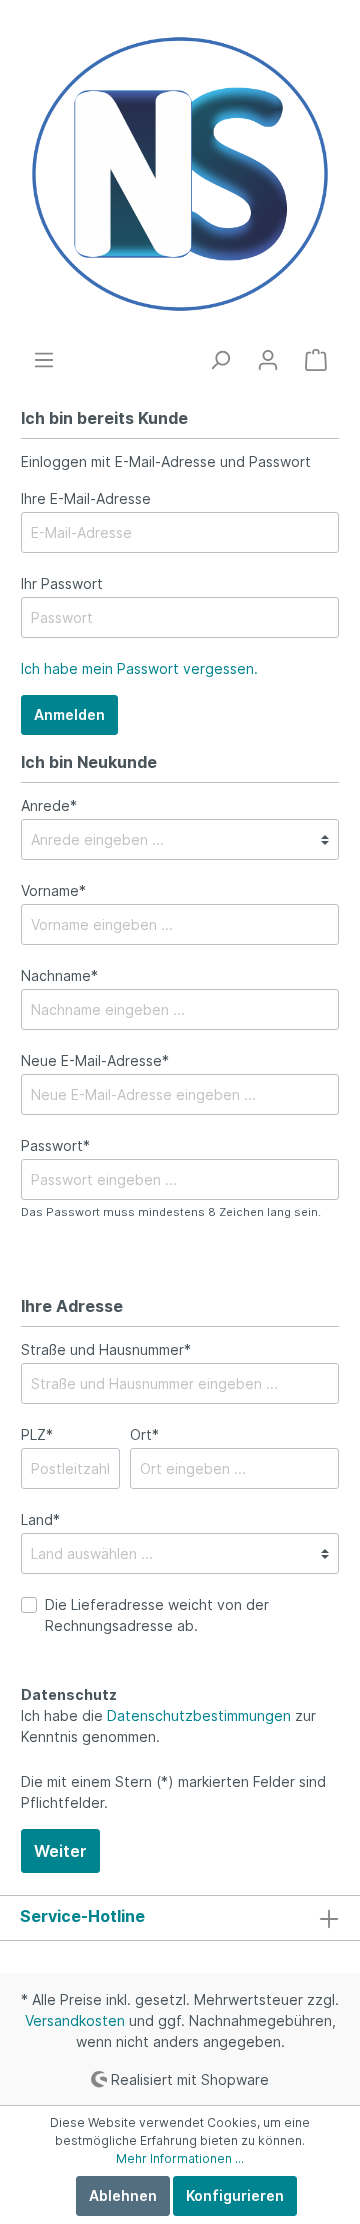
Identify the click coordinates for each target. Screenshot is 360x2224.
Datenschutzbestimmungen (199, 1715)
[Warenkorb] (316, 360)
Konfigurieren (235, 2195)
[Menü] (44, 360)
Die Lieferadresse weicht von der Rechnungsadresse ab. (157, 1615)
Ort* (144, 1434)
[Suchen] (220, 360)
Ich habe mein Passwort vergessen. (139, 668)
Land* (40, 1519)
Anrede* (49, 805)
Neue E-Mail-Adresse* (95, 1060)
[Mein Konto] (268, 360)
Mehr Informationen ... (180, 2158)
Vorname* (53, 890)
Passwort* (55, 1145)
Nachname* (59, 975)
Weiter (60, 1851)
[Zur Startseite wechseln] (180, 174)
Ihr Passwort (62, 583)
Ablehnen (123, 2195)
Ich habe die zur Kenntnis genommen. (168, 1726)
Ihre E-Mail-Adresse (86, 498)
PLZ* (37, 1434)
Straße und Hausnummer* (106, 1349)
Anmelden (69, 714)
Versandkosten (75, 2020)
